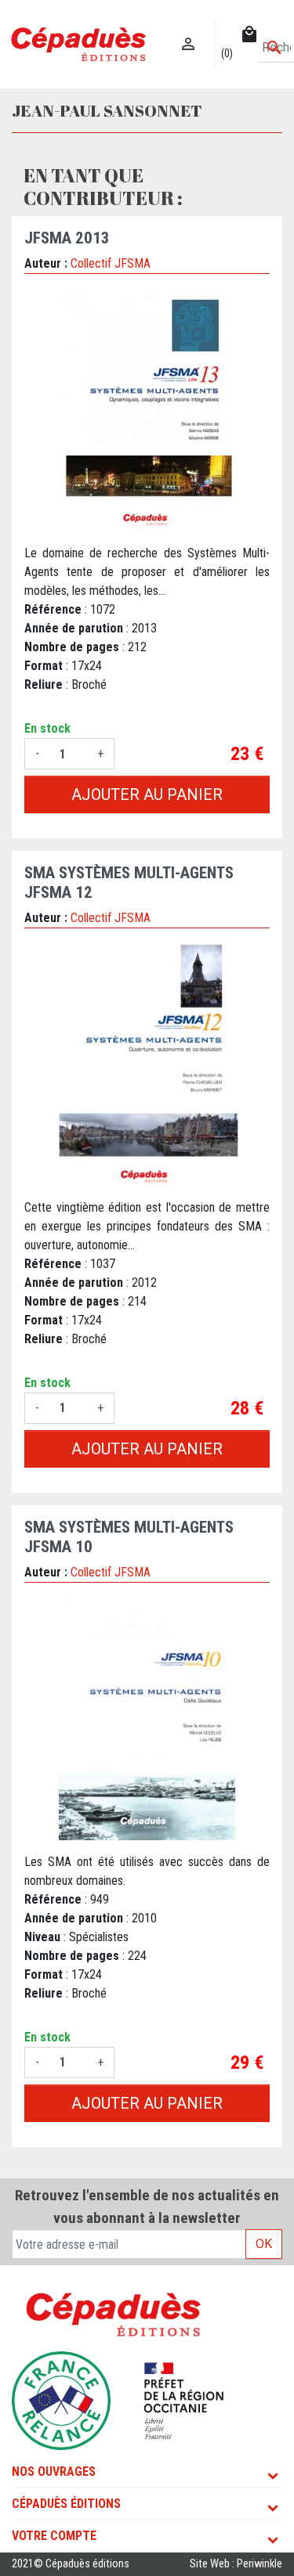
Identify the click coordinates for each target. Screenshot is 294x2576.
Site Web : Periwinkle (236, 2564)
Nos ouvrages (54, 2472)
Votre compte (54, 2536)
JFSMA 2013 (67, 238)
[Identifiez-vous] (189, 28)
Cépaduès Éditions (66, 2504)
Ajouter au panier (147, 794)
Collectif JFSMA (111, 263)
